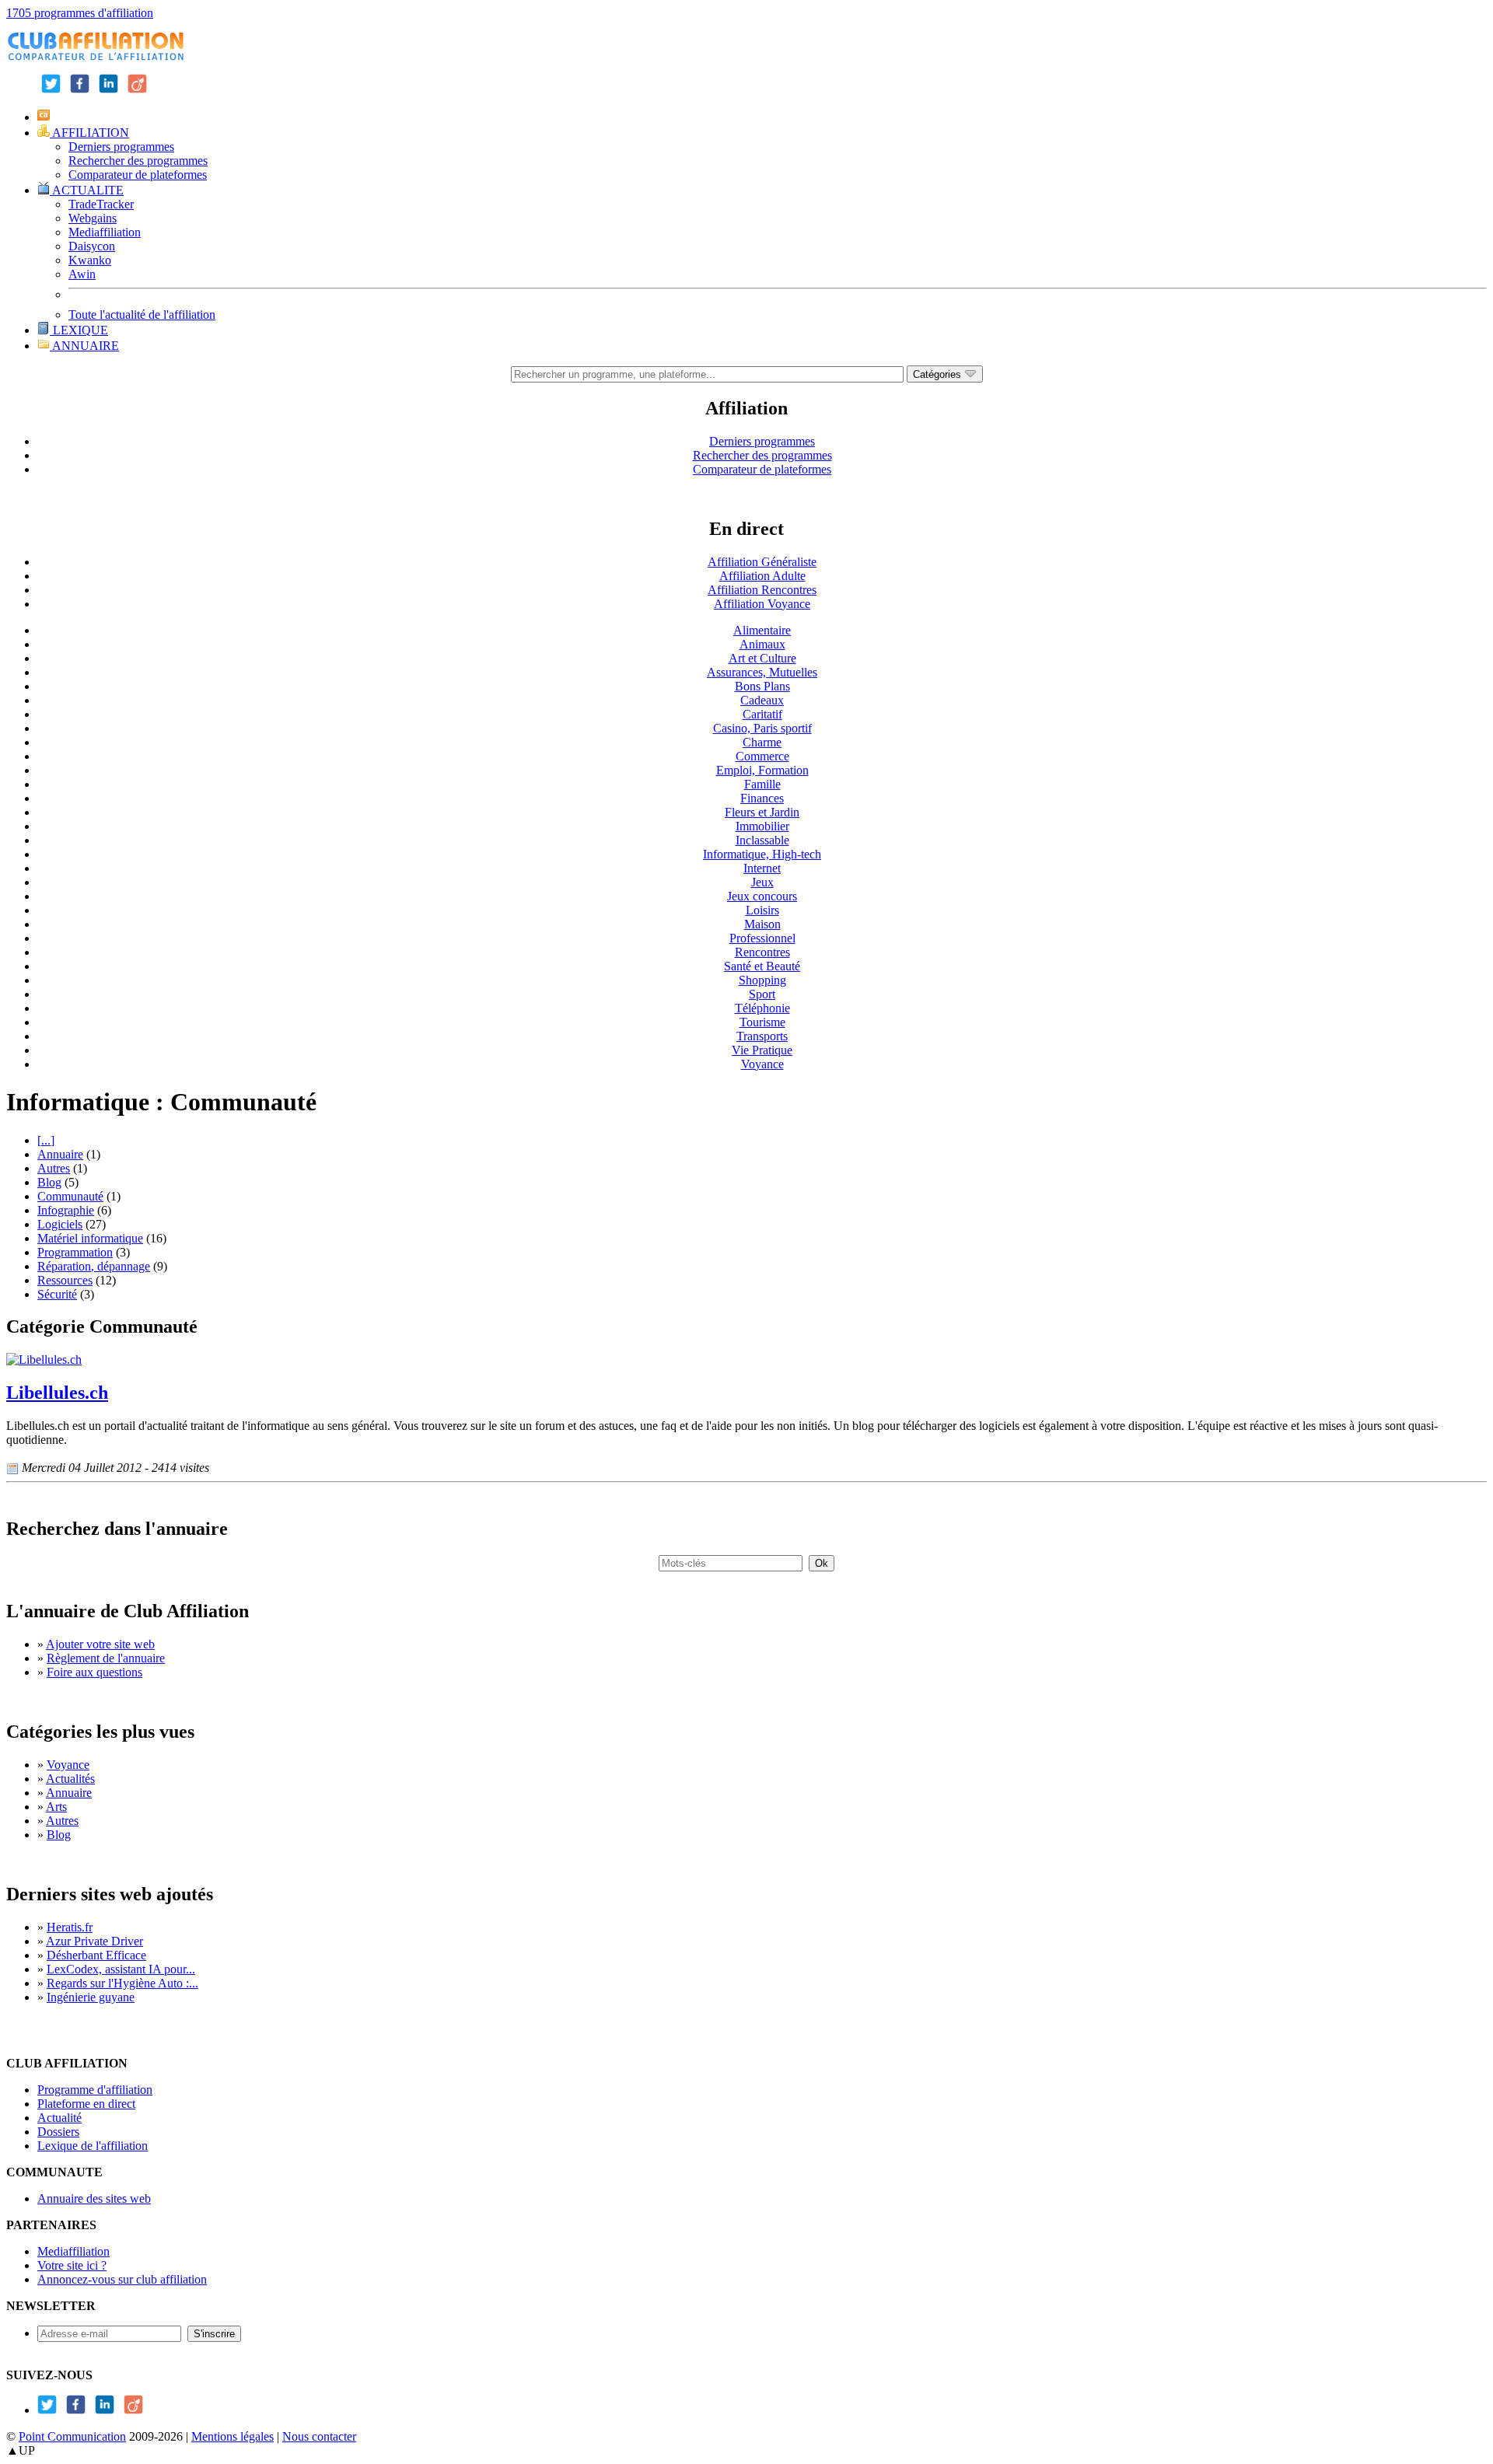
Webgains (93, 218)
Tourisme (762, 1022)
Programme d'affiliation (95, 2090)
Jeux (762, 882)
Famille (762, 784)
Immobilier (762, 826)
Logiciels (60, 1224)
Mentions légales (233, 2436)
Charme (762, 742)
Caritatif (762, 714)
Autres (54, 1168)
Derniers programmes (121, 147)
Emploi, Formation (762, 770)
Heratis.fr (70, 1927)
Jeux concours (762, 896)
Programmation (75, 1252)
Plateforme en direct (86, 2104)
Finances (762, 798)
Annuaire (60, 1154)
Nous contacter (319, 2436)
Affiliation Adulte (762, 576)
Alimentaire (762, 630)
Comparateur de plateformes (138, 175)
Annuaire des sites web (94, 2198)
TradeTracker (101, 204)
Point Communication (72, 2436)
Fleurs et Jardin (762, 812)
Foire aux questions (94, 1672)
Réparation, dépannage (94, 1266)
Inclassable (762, 840)
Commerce (762, 756)
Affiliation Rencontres (762, 590)
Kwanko (90, 260)
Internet (762, 868)
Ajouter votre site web (100, 1644)
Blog (49, 1182)
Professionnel (762, 938)
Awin (82, 274)
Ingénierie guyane (91, 1997)
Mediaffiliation (105, 232)
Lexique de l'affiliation (93, 2146)
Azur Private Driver (94, 1941)
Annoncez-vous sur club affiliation (122, 2279)
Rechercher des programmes (138, 161)
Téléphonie (762, 1008)
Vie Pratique (762, 1050)
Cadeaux (762, 700)
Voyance (762, 1064)
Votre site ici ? (72, 2265)
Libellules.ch (57, 1393)
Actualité (59, 2118)
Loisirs (762, 910)
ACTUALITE (87, 190)
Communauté (70, 1196)
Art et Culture (762, 658)
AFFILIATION (89, 133)
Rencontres (762, 952)
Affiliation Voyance (762, 604)
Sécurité (57, 1294)
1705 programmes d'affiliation (80, 13)
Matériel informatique (90, 1238)
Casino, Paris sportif (762, 728)
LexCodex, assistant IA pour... (121, 1969)
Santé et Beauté (762, 966)
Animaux (762, 644)
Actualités (70, 1779)
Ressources (65, 1280)
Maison (762, 924)
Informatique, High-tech (762, 854)
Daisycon (92, 246)
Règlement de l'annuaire (106, 1658)
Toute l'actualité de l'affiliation (142, 315)
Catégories (939, 374)
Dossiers (58, 2132)
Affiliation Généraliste (762, 562)
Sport (762, 994)
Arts (56, 1807)
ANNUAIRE (84, 346)
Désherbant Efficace (96, 1955)
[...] (46, 1140)
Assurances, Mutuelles (762, 672)
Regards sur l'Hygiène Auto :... (122, 1983)
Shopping (762, 980)
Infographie (66, 1210)
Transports (762, 1036)
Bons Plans (762, 686)
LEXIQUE (79, 330)
